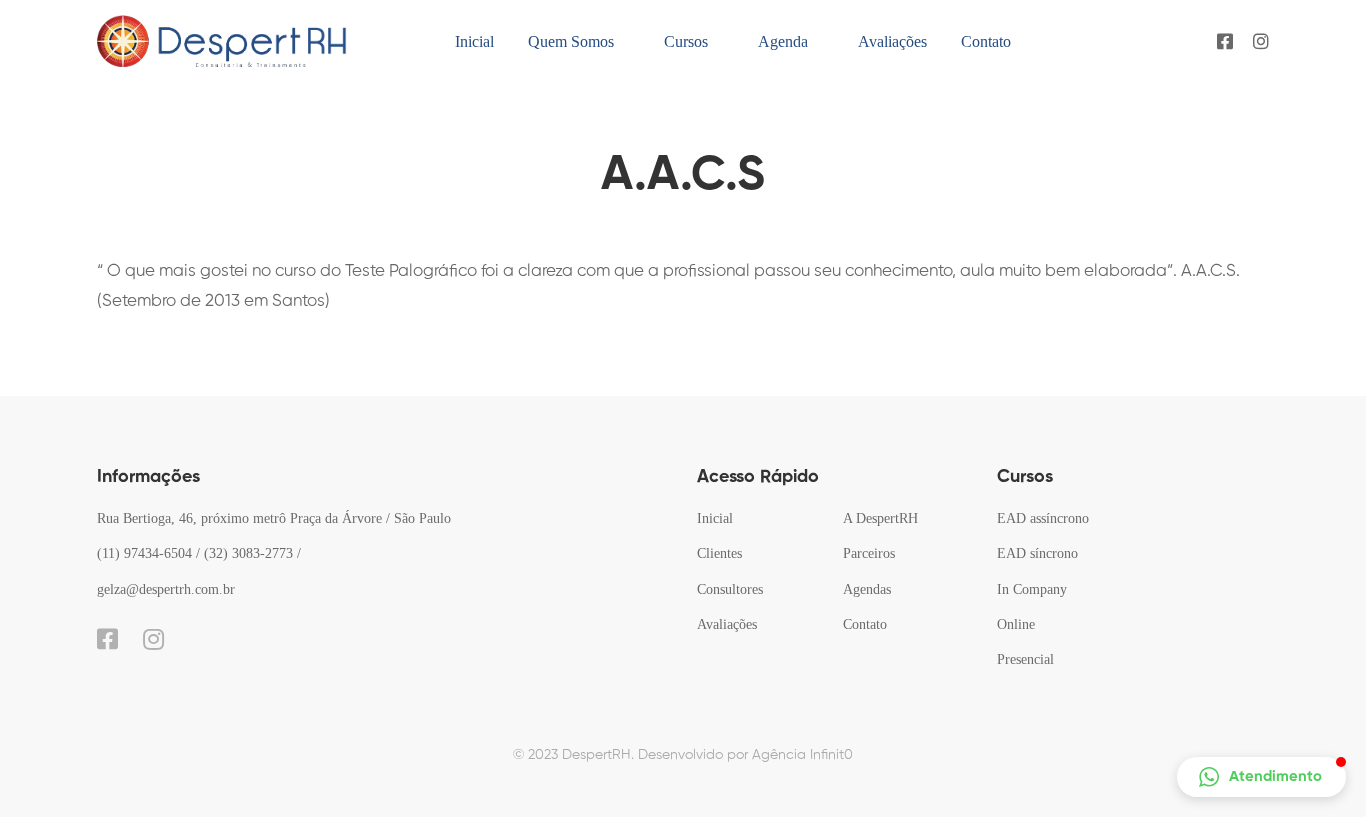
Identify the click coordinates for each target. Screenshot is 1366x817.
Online (1016, 624)
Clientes (719, 553)
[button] (1261, 777)
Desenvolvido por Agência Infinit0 (745, 755)
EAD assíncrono (1043, 518)
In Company (1032, 589)
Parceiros (869, 553)
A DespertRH (880, 518)
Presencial (1025, 659)
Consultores (730, 589)
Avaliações (727, 624)
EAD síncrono (1037, 553)
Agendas (867, 589)
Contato (865, 624)
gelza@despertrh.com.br (166, 589)
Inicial (715, 518)
